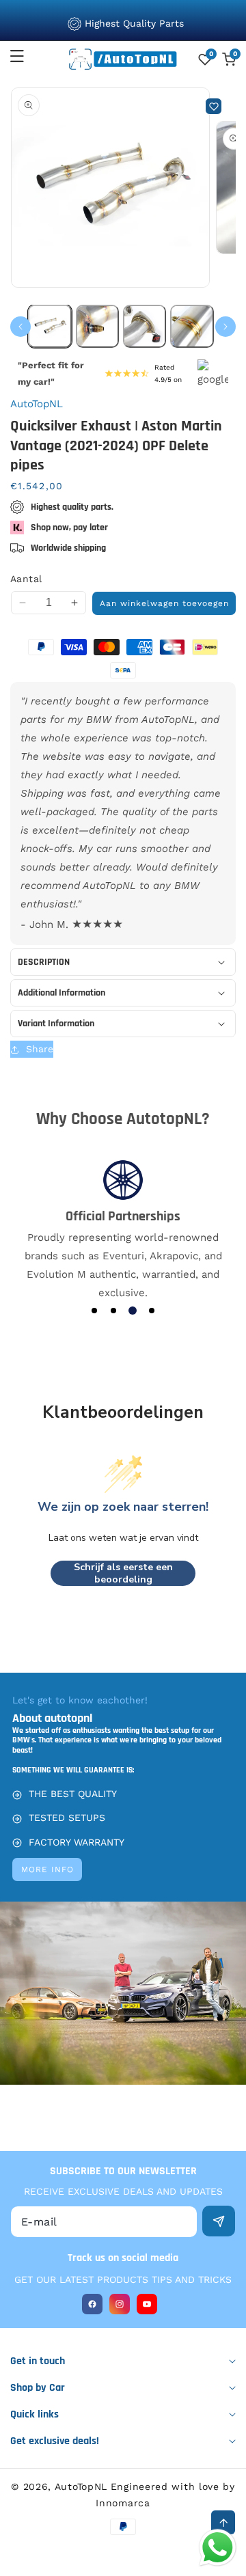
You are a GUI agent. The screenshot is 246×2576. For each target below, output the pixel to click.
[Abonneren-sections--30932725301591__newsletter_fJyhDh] (219, 2221)
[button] (25, 56)
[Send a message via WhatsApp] (218, 2548)
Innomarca (123, 2503)
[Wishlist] (214, 106)
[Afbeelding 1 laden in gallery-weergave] (50, 326)
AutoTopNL (81, 2486)
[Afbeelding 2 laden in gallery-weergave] (97, 326)
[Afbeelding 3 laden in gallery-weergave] (145, 326)
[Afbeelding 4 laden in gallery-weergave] (192, 326)
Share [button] (40, 1049)
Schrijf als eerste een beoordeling (123, 1573)
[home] (123, 2561)
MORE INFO (47, 1869)
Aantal (26, 579)
